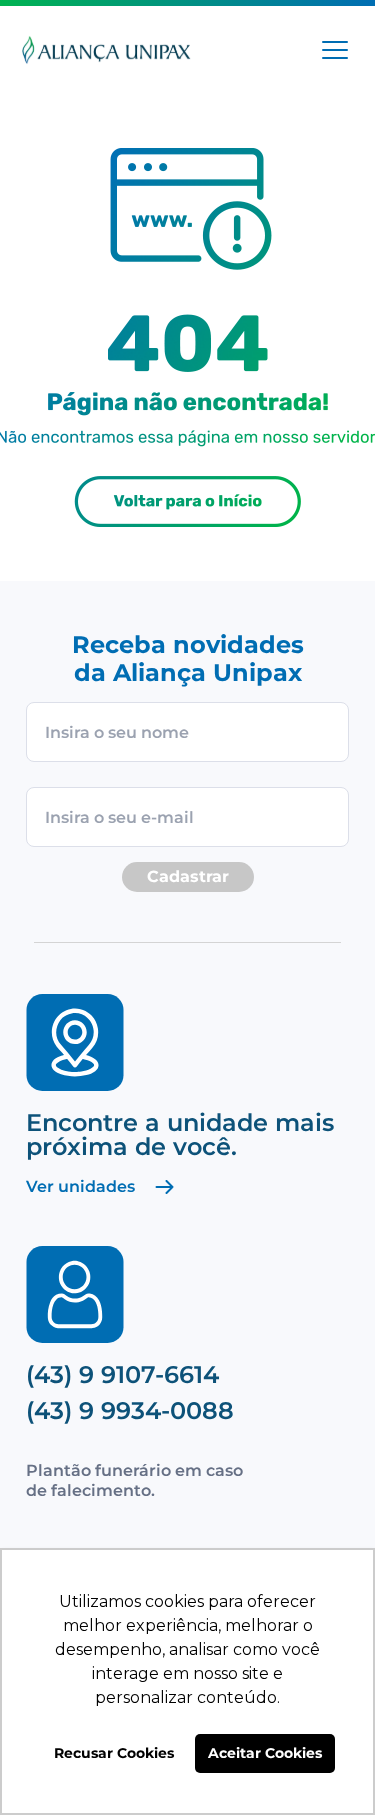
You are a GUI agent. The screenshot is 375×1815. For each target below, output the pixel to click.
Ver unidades (80, 1187)
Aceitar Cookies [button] (265, 1753)
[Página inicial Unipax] (106, 52)
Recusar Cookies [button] (114, 1753)
